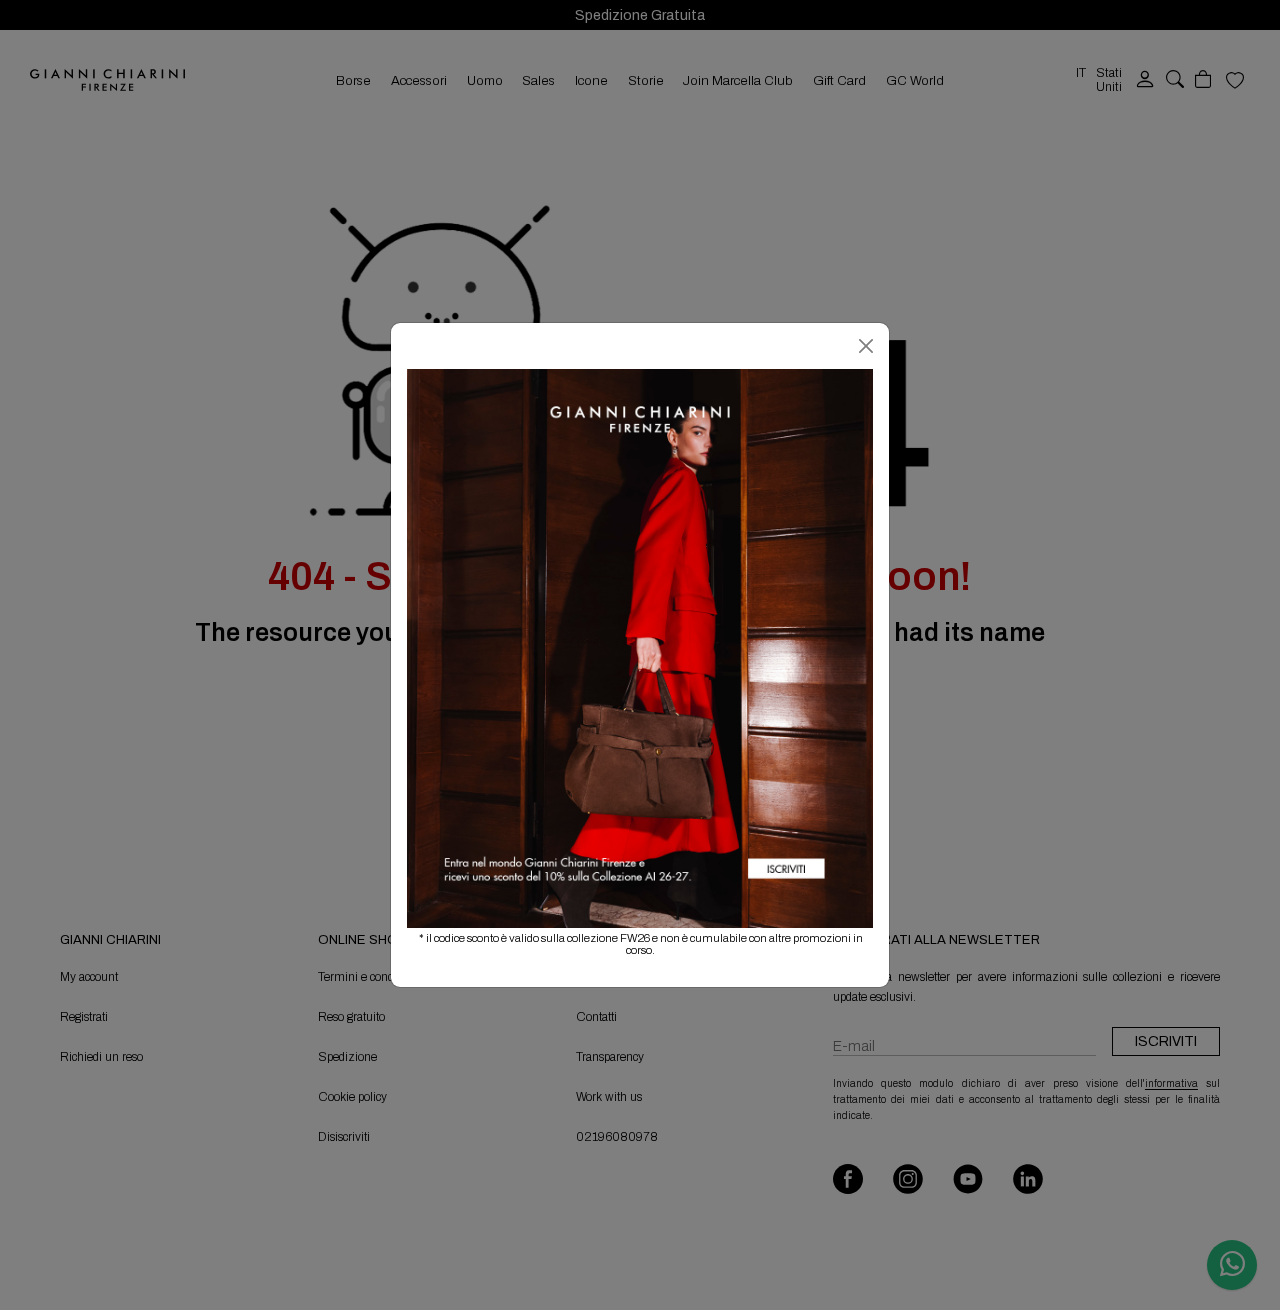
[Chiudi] (866, 346)
